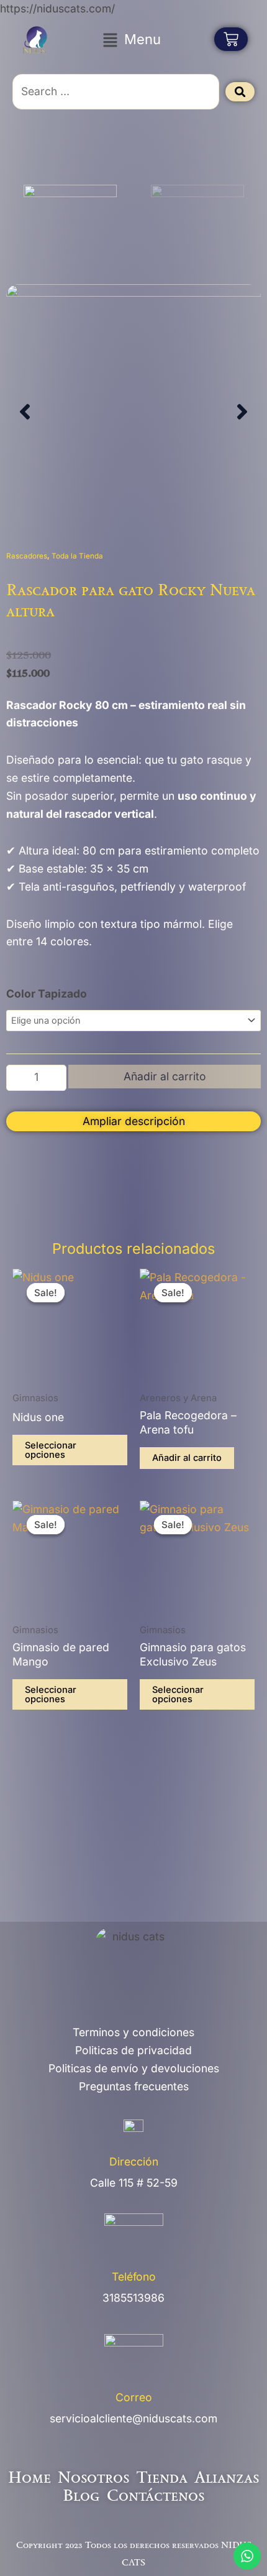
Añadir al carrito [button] (187, 1458)
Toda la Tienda (77, 556)
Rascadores (27, 556)
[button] (132, 39)
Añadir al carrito (165, 1076)
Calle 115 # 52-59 (134, 2183)
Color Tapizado (47, 994)
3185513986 (133, 2298)
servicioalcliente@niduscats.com (133, 2418)
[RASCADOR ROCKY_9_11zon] (133, 412)
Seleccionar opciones (51, 1450)
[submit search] (240, 92)
